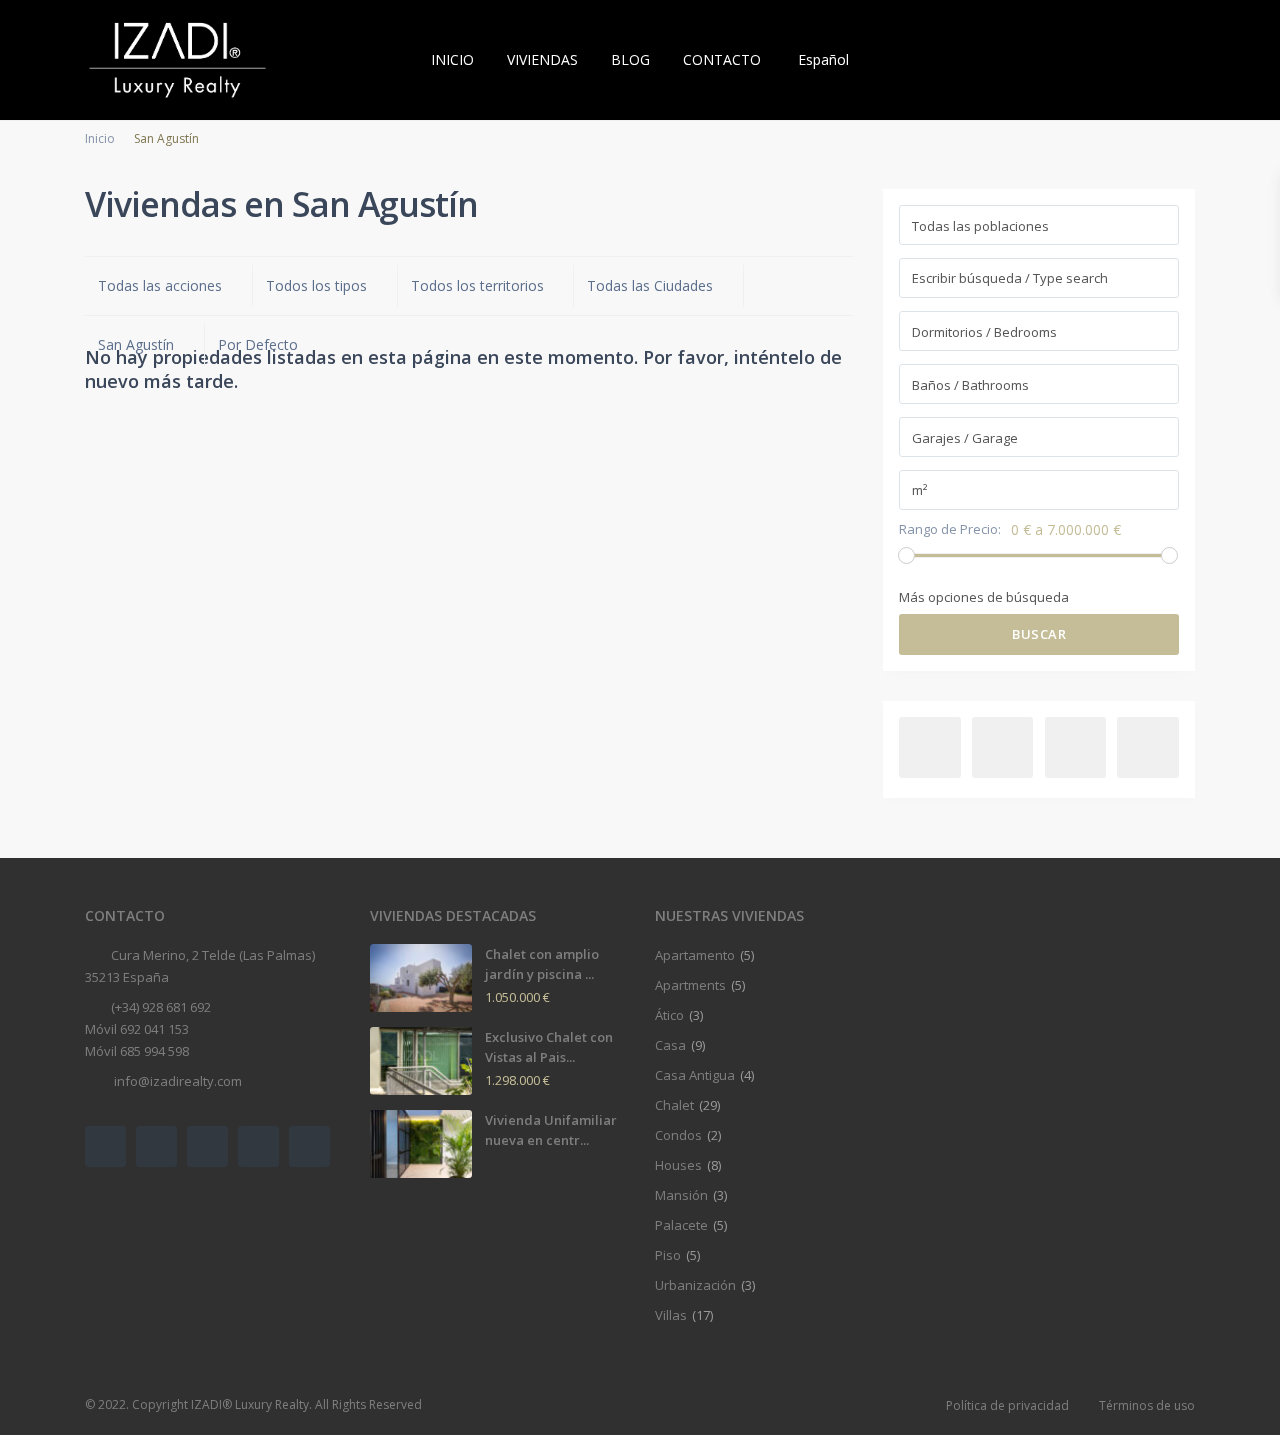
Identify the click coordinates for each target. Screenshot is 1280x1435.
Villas (671, 1315)
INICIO (452, 59)
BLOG (630, 59)
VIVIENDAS (542, 59)
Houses (678, 1165)
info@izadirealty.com (176, 1081)
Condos (678, 1135)
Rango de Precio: (950, 529)
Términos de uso (1147, 1405)
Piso (668, 1255)
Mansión (681, 1195)
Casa (670, 1045)
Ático (669, 1015)
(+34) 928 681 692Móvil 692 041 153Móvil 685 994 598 (148, 1029)
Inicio (100, 138)
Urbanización (695, 1285)
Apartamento (695, 955)
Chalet (674, 1105)
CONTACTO (722, 59)
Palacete (681, 1225)
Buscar (1039, 634)
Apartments (690, 985)
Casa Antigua (695, 1075)
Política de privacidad (1007, 1405)
